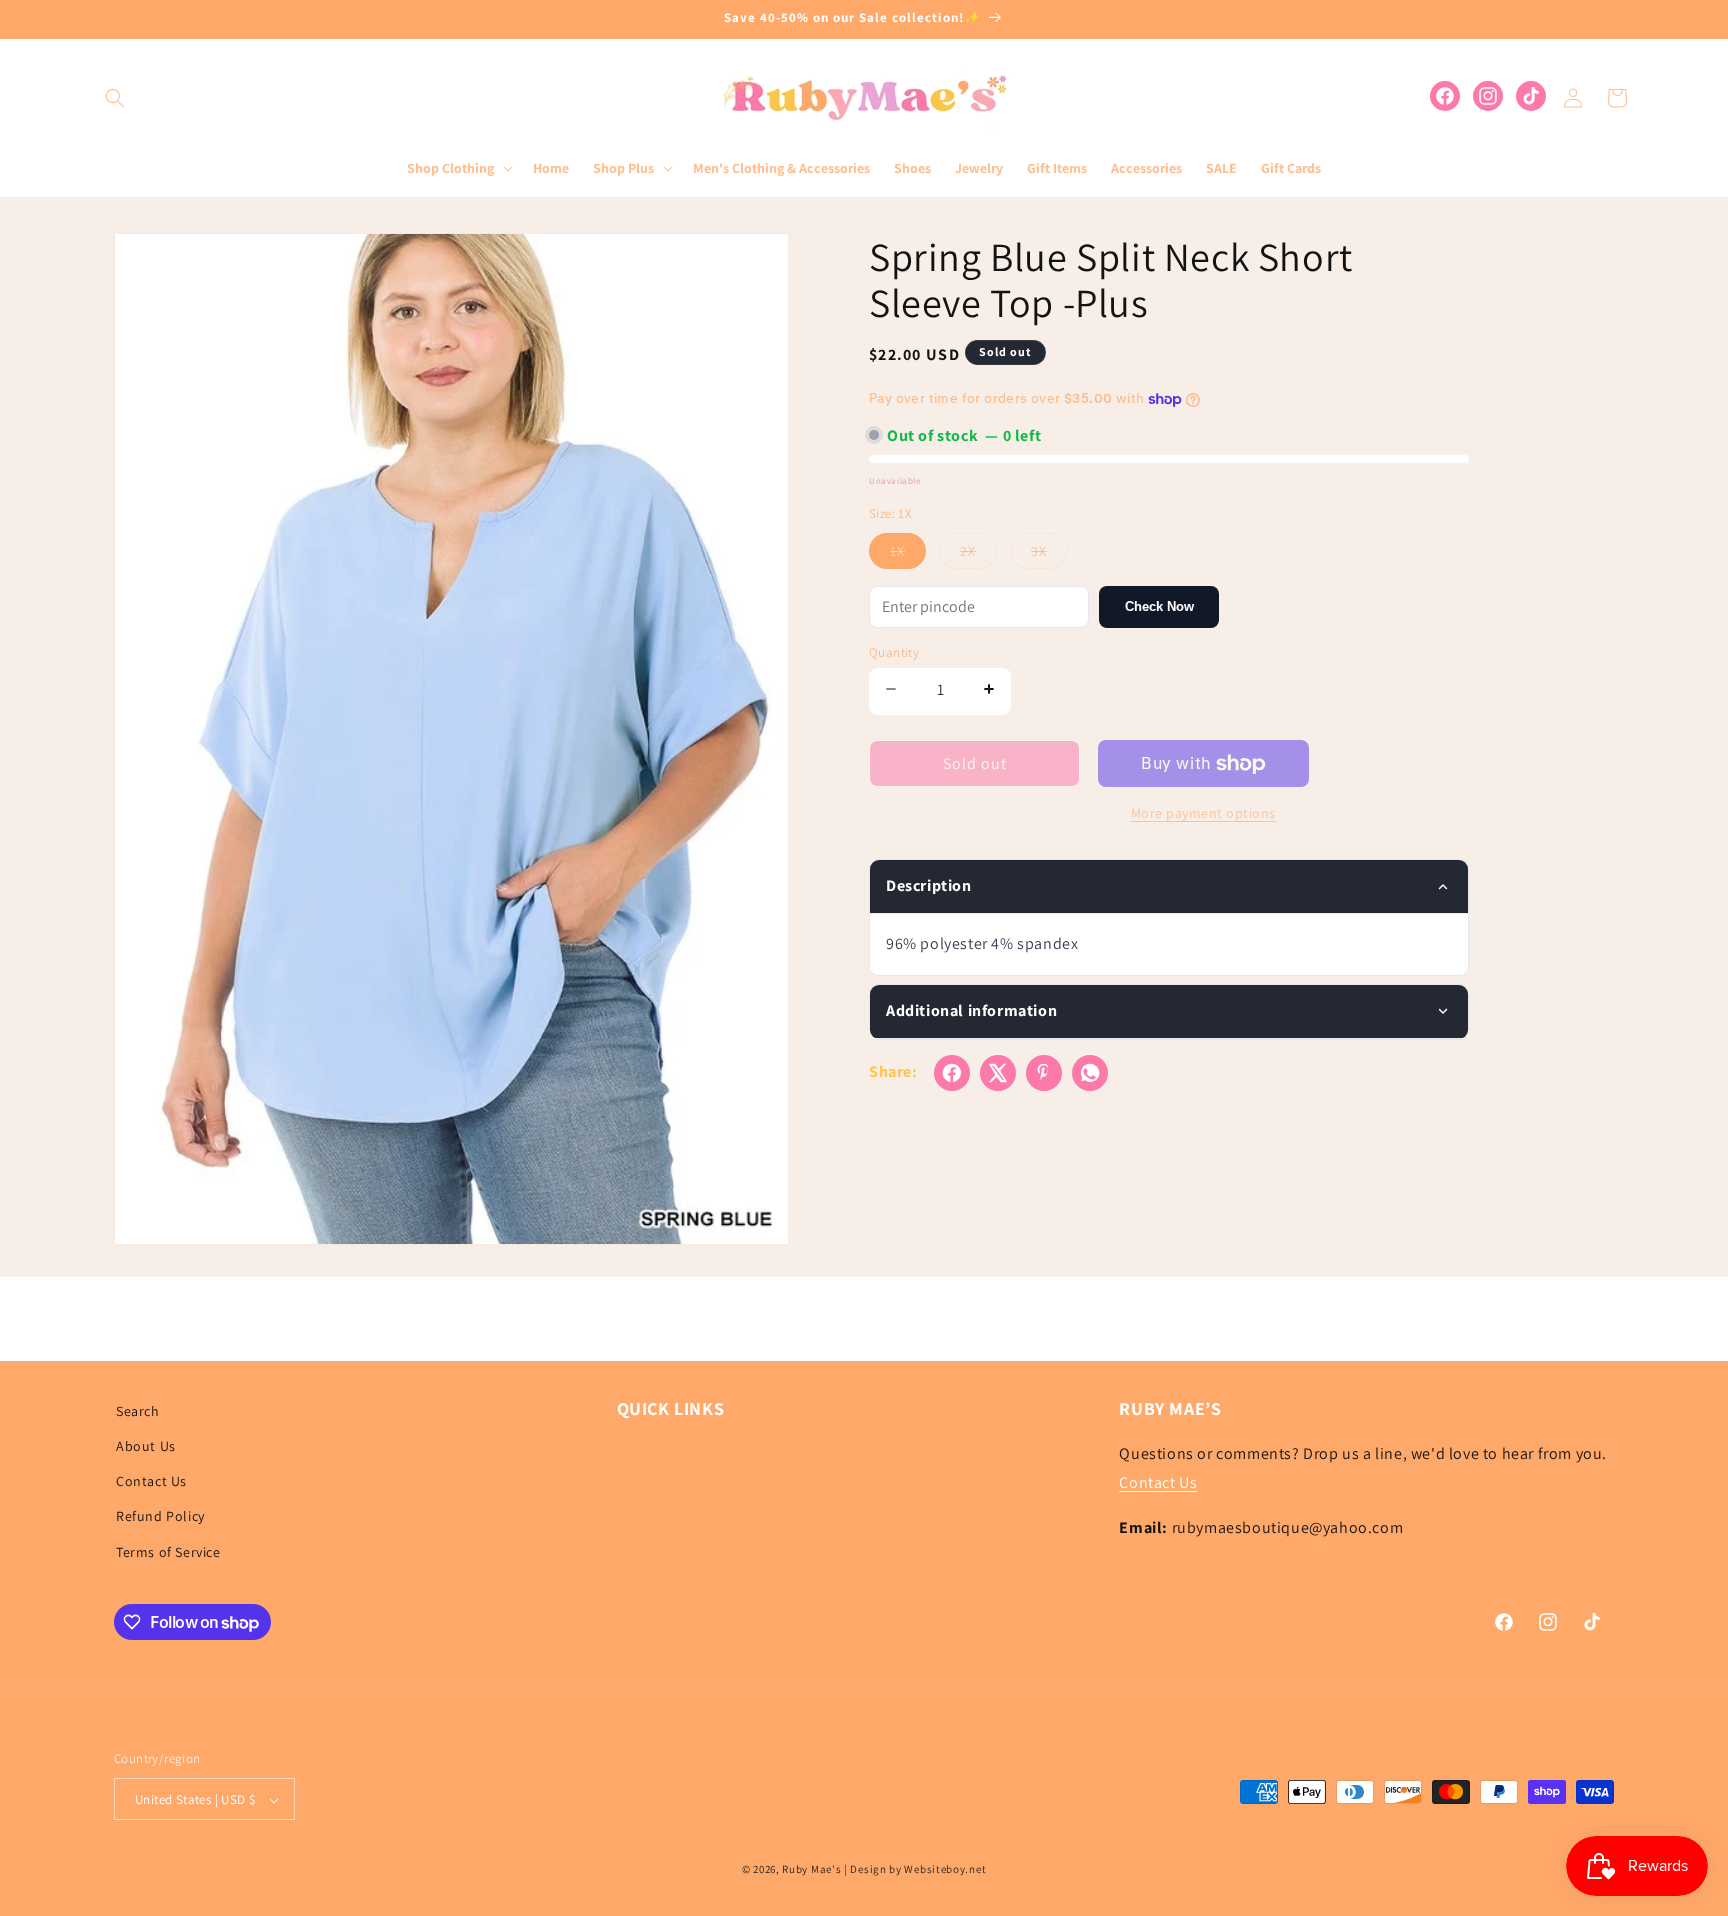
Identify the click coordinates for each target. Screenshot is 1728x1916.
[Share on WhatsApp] (1090, 1073)
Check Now (1159, 606)
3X (1049, 555)
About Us (146, 1446)
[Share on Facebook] (952, 1073)
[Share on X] (998, 1073)
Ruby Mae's (811, 1870)
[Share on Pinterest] (1044, 1073)
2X (978, 555)
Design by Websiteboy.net (918, 1870)
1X (908, 555)
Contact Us (151, 1482)
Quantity (894, 652)
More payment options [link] (1203, 813)
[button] (115, 98)
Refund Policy (160, 1517)
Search (138, 1411)
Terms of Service (168, 1552)
